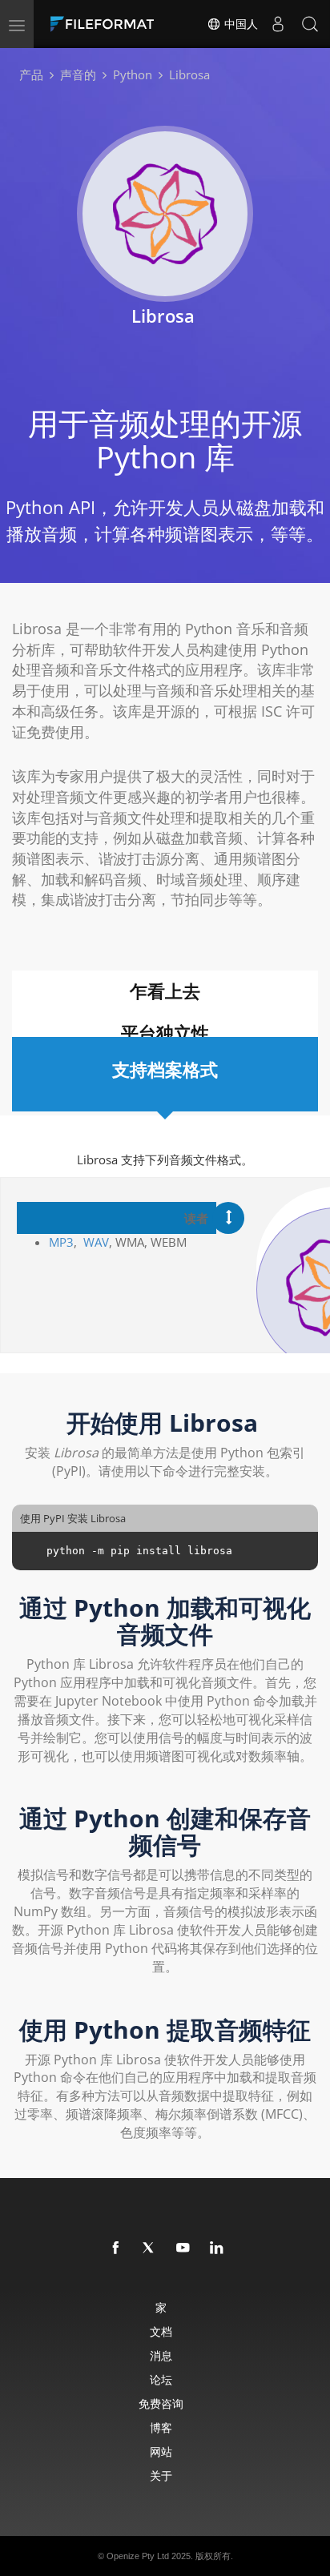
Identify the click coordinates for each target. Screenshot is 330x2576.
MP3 (61, 1242)
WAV (96, 1242)
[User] (278, 24)
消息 (161, 2355)
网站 (161, 2451)
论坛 (161, 2379)
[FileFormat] (106, 24)
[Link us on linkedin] (217, 2248)
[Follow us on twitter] (150, 2248)
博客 (161, 2427)
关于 (161, 2476)
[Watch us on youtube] (183, 2248)
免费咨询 (161, 2403)
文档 (161, 2331)
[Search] (310, 24)
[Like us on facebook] (116, 2248)
